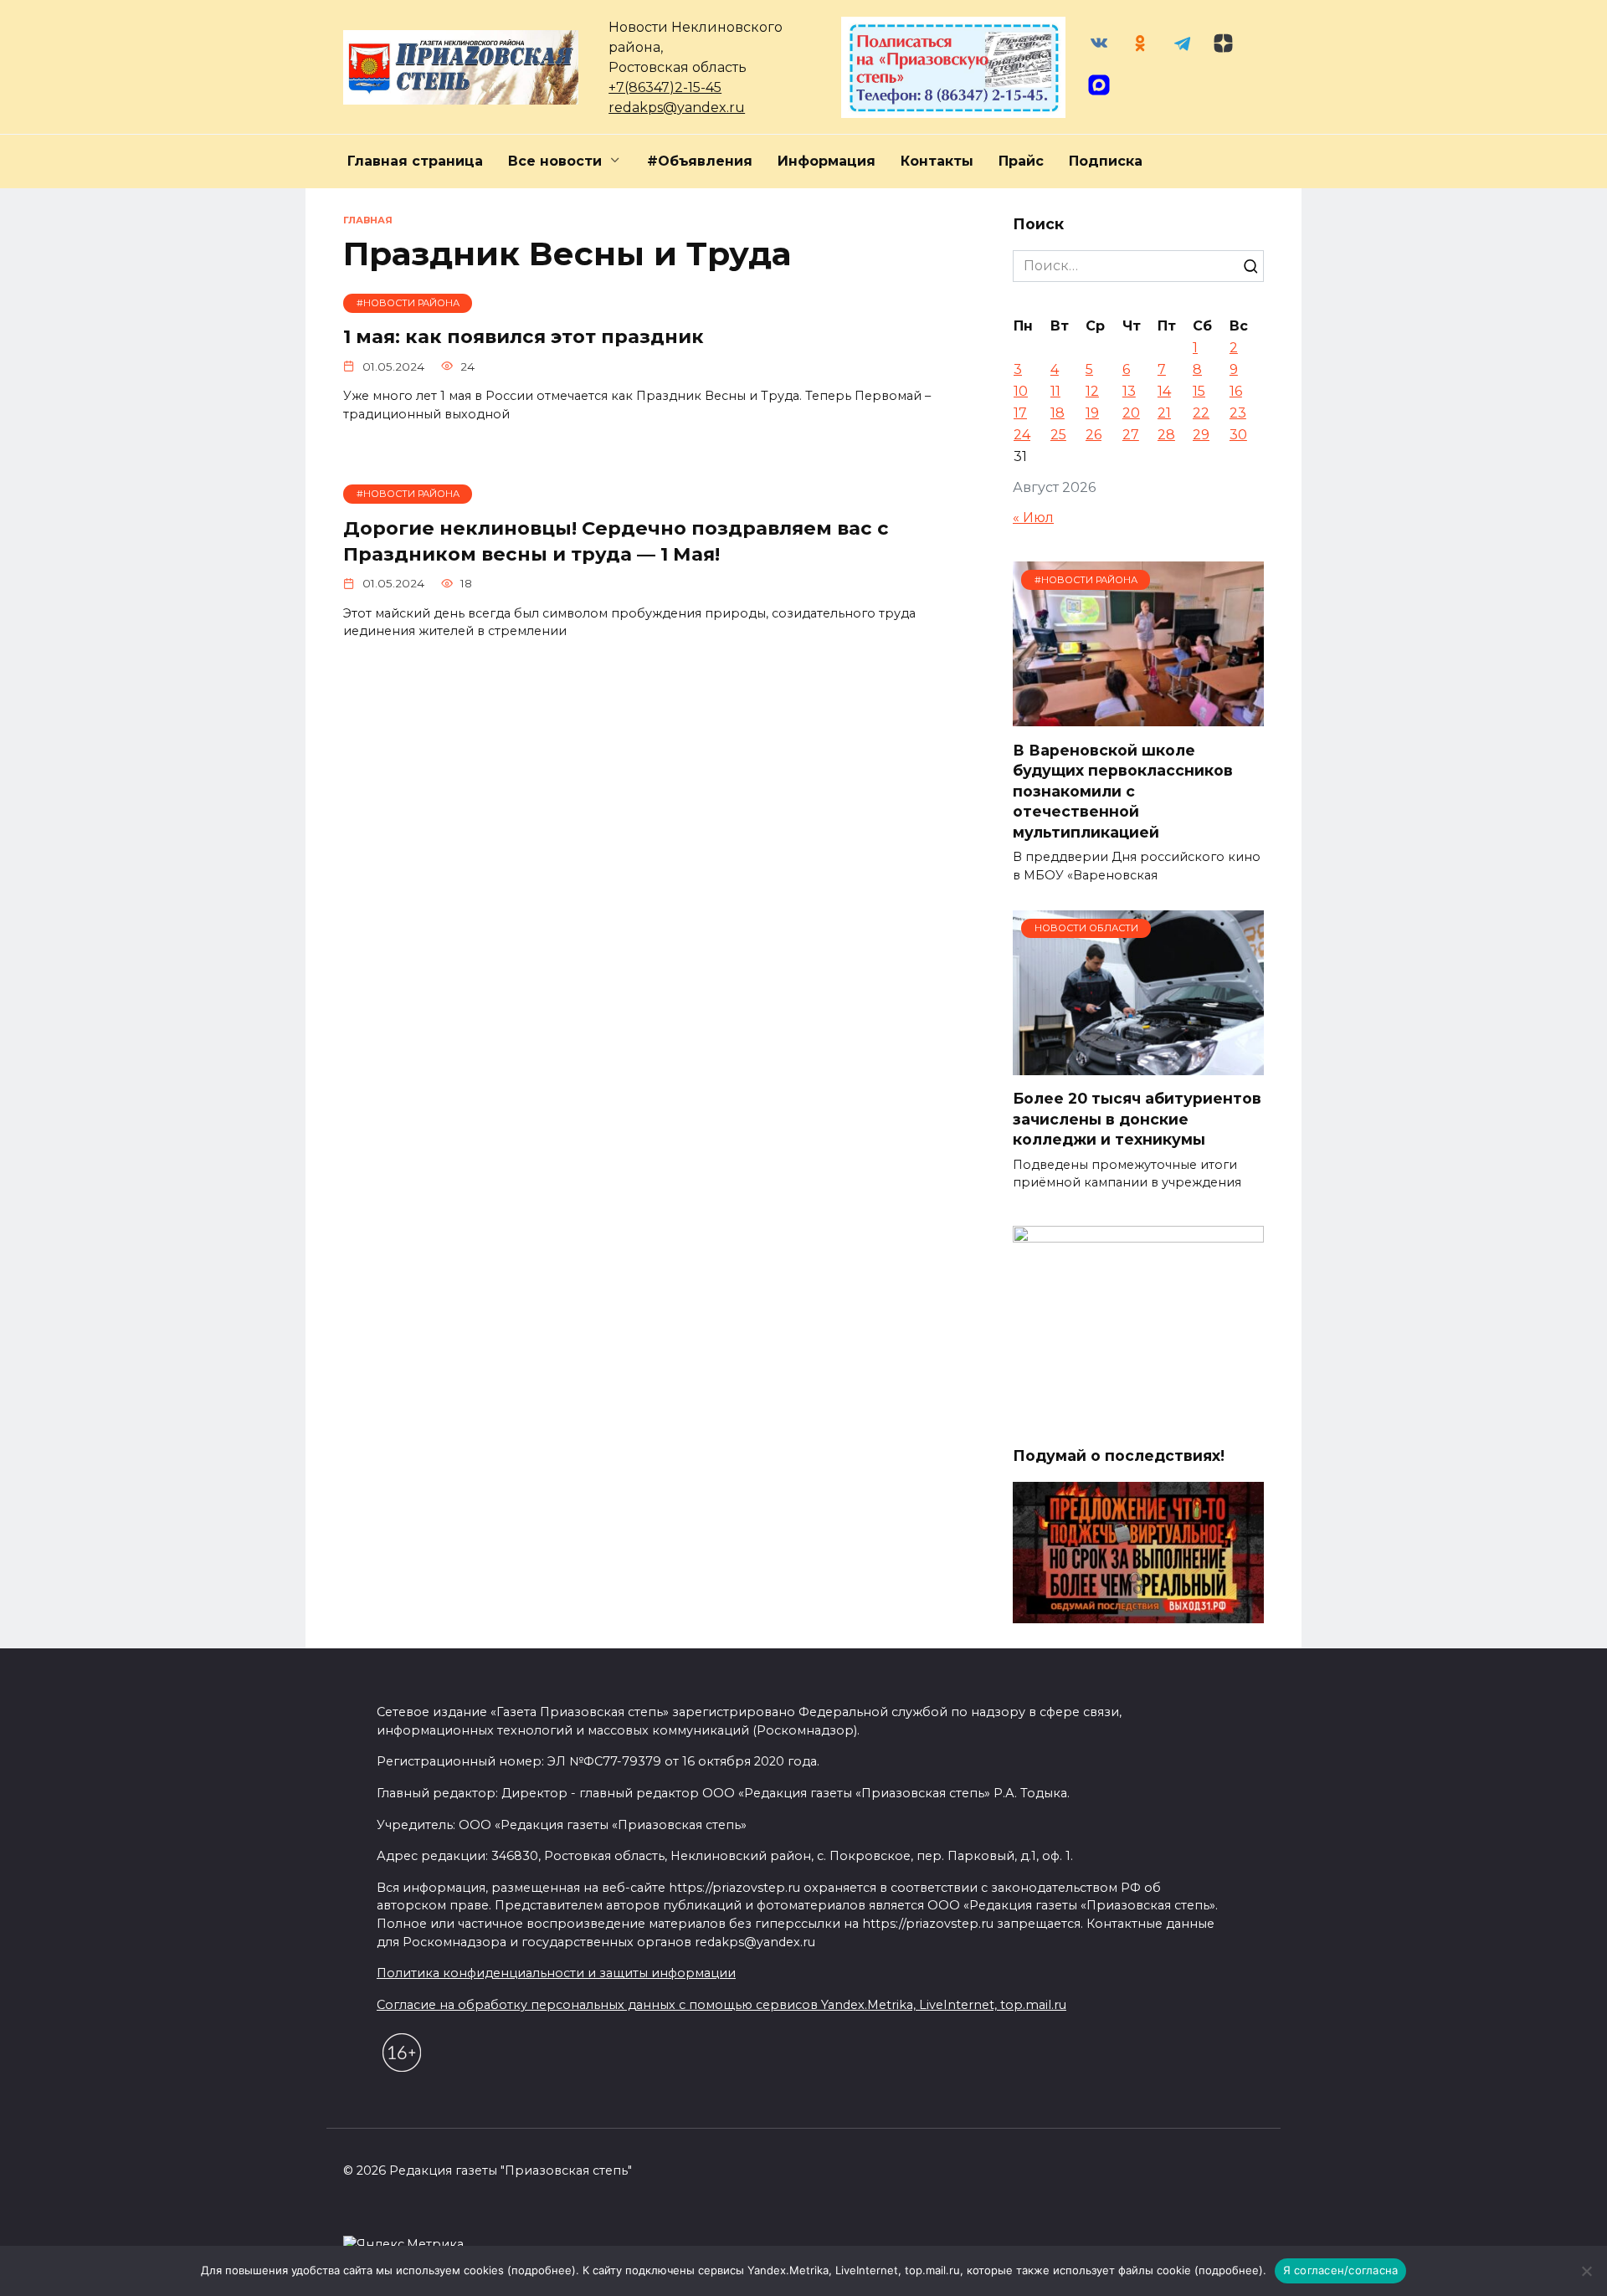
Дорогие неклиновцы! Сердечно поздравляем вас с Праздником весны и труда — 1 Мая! (616, 541)
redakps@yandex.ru (677, 108)
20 (1131, 413)
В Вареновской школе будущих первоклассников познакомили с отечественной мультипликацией (1123, 791)
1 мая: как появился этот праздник (524, 337)
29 (1201, 435)
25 (1058, 435)
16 (1236, 391)
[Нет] (1586, 2271)
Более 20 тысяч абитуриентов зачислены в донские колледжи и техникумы (1137, 1119)
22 (1201, 413)
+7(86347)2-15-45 (665, 87)
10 (1021, 391)
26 (1094, 435)
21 (1164, 413)
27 (1131, 435)
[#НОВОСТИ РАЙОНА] (1138, 716)
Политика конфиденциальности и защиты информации (556, 1973)
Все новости (555, 161)
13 (1129, 391)
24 (1022, 435)
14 (1164, 391)
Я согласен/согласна (1341, 2270)
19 (1092, 413)
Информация (827, 161)
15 (1199, 391)
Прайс (1021, 161)
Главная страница (415, 161)
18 (1058, 413)
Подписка (1106, 161)
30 (1238, 435)
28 (1166, 435)
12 (1092, 391)
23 (1238, 413)
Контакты (937, 161)
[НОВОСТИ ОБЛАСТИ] (1138, 1065)
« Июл (1033, 518)
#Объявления (700, 161)
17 (1020, 413)
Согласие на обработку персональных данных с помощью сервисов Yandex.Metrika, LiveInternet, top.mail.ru (721, 2005)
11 (1055, 391)
